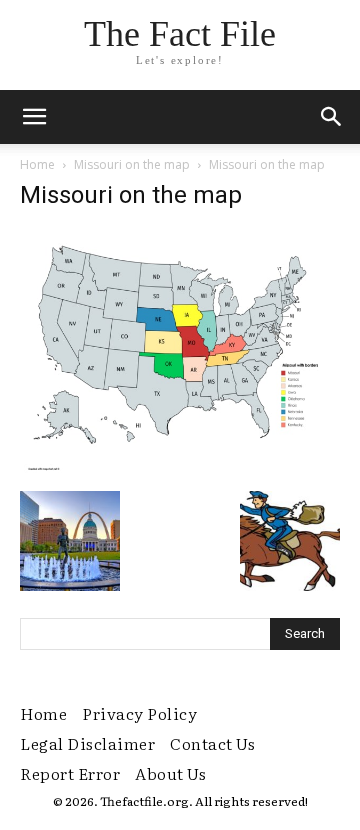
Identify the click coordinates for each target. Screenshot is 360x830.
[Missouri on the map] (180, 470)
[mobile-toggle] (34, 117)
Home (37, 164)
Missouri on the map (132, 164)
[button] (332, 117)
